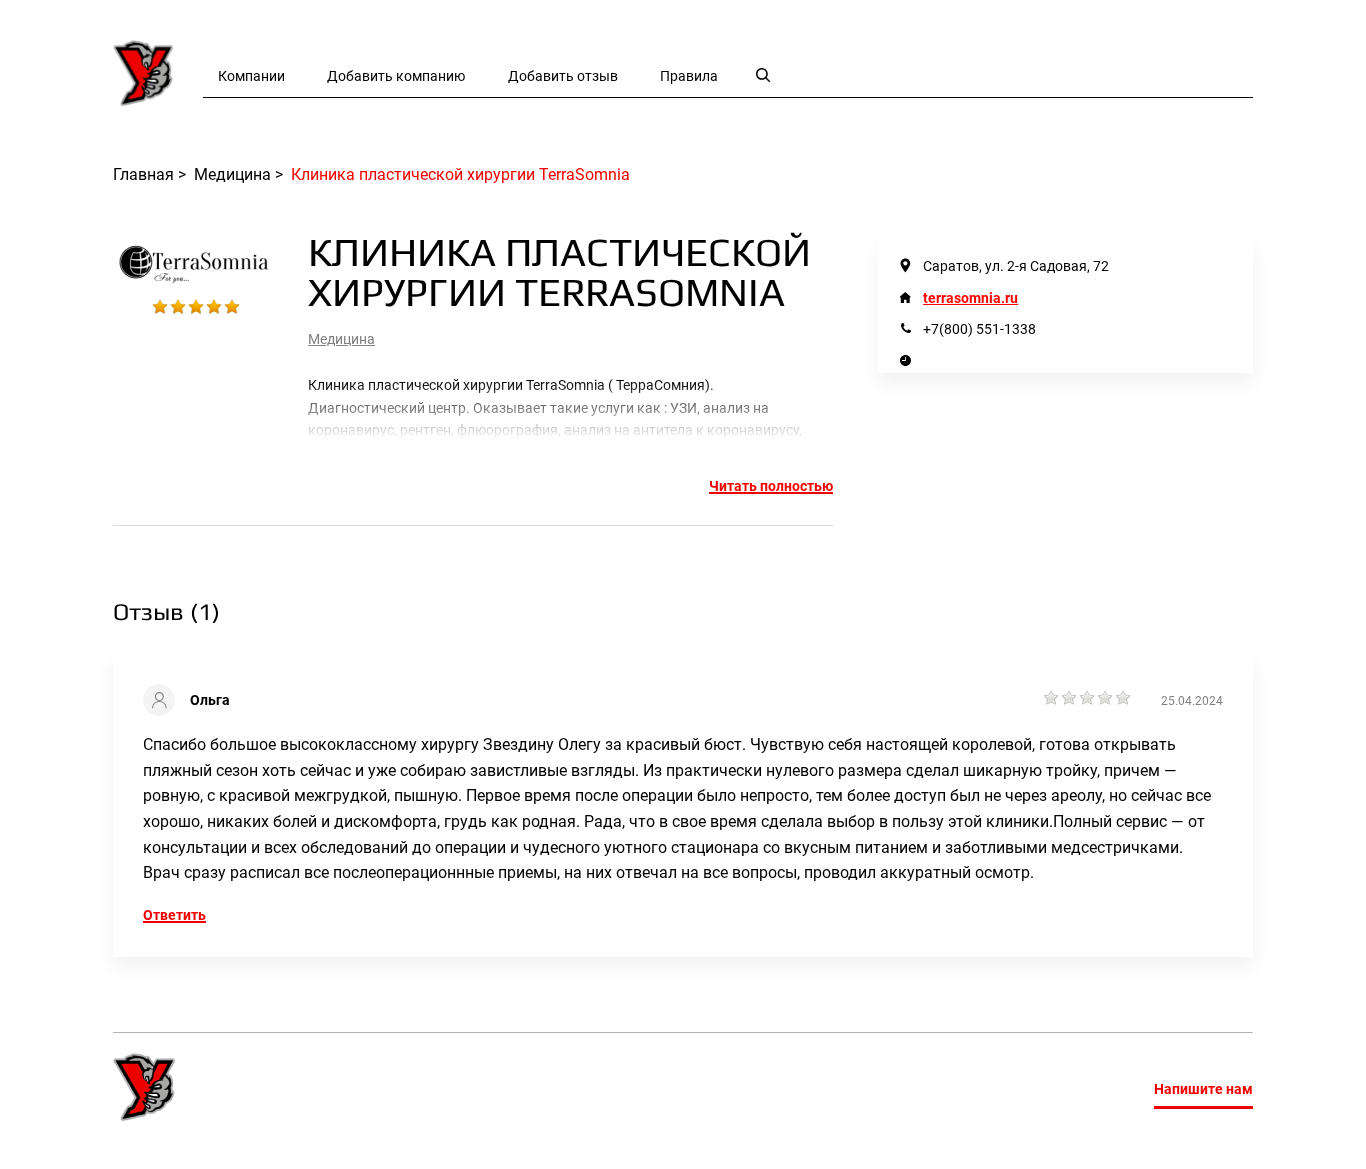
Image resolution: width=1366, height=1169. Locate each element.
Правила (689, 76)
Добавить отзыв (563, 76)
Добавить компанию (396, 76)
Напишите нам (1203, 1089)
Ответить (174, 915)
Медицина (341, 339)
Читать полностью (771, 486)
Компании (251, 76)
